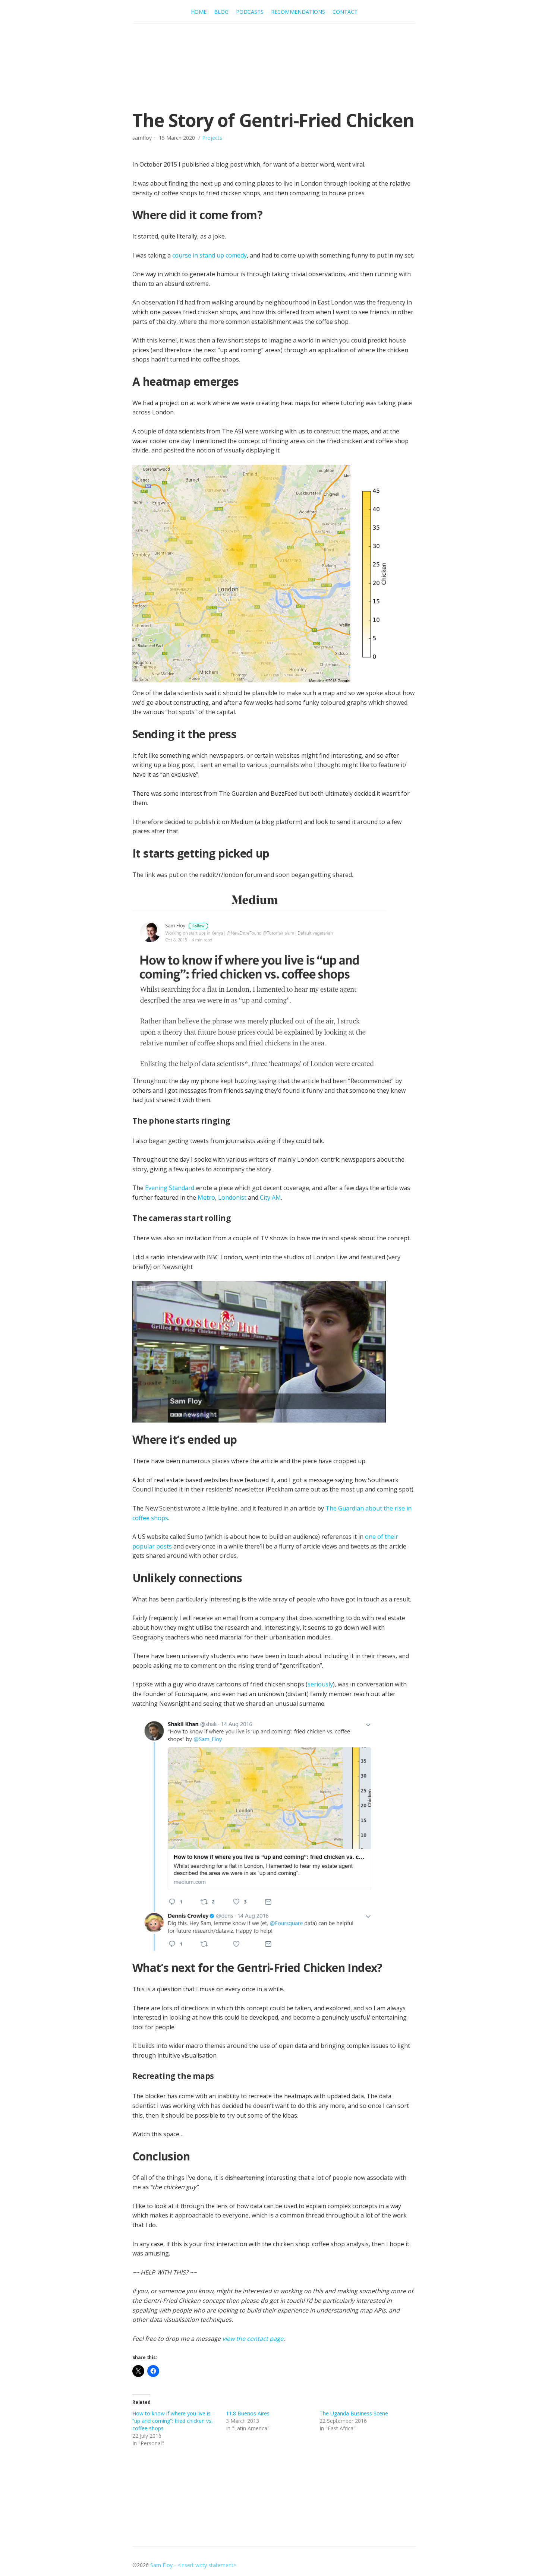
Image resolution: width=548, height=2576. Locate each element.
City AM (270, 1197)
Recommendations (298, 12)
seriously (320, 1684)
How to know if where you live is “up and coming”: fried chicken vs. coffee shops (172, 2421)
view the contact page (253, 2339)
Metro (206, 1197)
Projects (212, 138)
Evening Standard (170, 1188)
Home (199, 12)
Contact (345, 12)
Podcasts (250, 12)
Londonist (232, 1197)
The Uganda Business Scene (354, 2413)
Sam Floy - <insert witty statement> (193, 2565)
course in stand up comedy (210, 255)
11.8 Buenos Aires (248, 2413)
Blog (221, 12)
